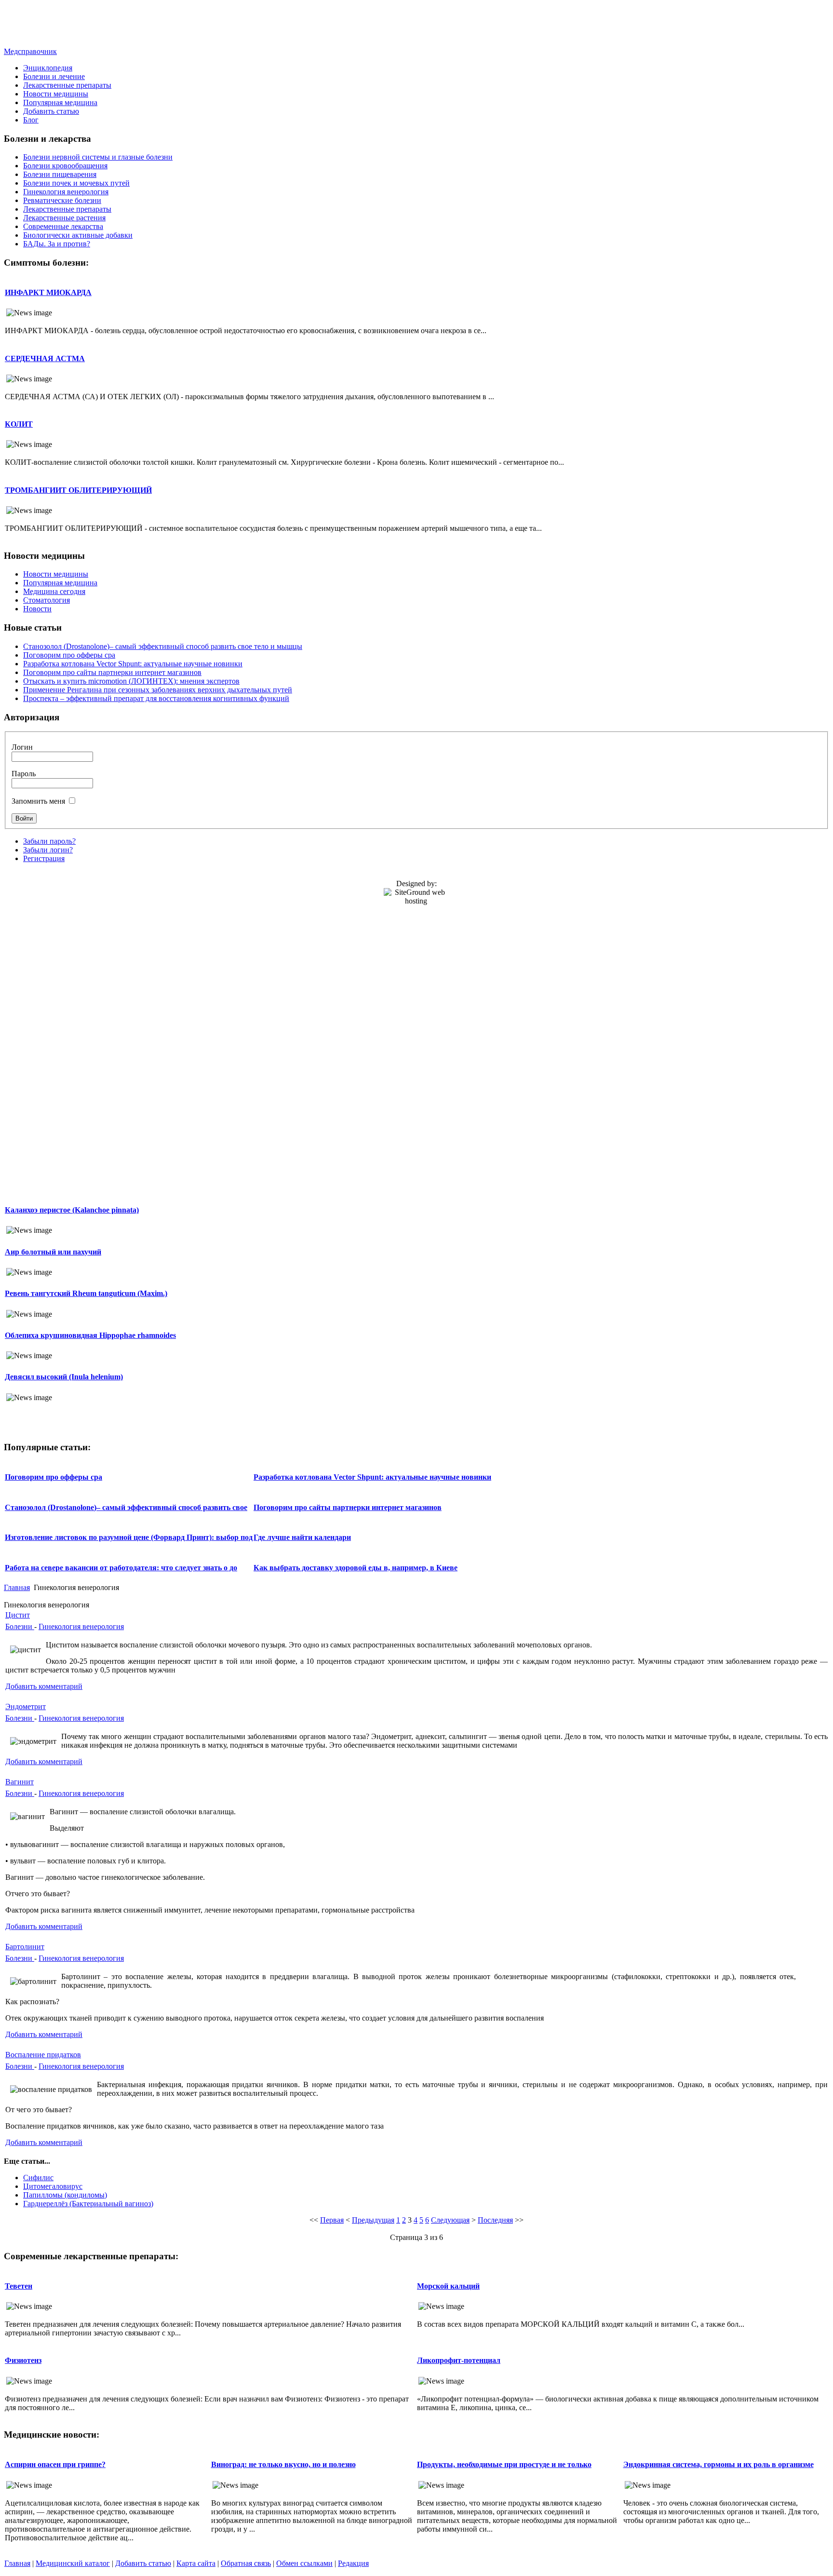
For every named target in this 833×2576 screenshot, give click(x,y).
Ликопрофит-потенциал (459, 2360)
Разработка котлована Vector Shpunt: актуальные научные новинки (133, 664)
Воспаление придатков (43, 2055)
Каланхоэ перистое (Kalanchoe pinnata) (72, 1210)
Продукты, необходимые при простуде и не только (504, 2464)
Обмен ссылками (304, 2563)
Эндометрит (26, 1706)
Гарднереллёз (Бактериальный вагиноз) (88, 2204)
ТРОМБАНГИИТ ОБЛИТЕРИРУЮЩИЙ (78, 490)
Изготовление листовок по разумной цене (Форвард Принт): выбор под (129, 1537)
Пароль (24, 774)
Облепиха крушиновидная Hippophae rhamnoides (90, 1335)
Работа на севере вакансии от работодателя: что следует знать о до (121, 1568)
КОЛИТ (19, 424)
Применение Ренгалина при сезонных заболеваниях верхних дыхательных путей (158, 690)
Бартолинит (25, 1947)
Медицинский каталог (73, 2563)
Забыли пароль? (49, 841)
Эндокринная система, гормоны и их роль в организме (719, 2464)
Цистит (18, 1615)
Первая (332, 2220)
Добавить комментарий (44, 1686)
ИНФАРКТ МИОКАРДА (48, 292)
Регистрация (44, 858)
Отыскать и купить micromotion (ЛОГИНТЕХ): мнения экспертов (131, 681)
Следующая (450, 2220)
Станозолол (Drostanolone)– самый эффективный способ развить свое (126, 1507)
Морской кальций (448, 2286)
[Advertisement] (416, 26)
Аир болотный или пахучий (53, 1252)
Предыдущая (373, 2220)
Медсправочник (30, 51)
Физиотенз (23, 2360)
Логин (22, 747)
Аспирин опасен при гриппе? (55, 2464)
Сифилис (38, 2178)
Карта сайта (196, 2563)
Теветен (19, 2286)
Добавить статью (143, 2563)
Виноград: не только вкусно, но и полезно (283, 2464)
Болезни (20, 1626)
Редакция (353, 2563)
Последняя (495, 2220)
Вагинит (20, 1782)
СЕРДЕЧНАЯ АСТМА (45, 358)
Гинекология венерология (81, 1626)
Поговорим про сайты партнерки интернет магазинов (112, 672)
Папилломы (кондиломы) (65, 2195)
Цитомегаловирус (53, 2186)
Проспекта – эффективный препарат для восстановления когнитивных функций (156, 698)
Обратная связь (246, 2563)
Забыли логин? (48, 850)
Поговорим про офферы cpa (69, 655)
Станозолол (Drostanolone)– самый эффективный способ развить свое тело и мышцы (163, 646)
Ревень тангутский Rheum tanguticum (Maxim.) (86, 1293)
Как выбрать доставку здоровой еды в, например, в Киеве (356, 1568)
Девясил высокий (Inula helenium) (64, 1377)
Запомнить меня (38, 801)
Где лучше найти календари (302, 1537)
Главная (17, 1587)
